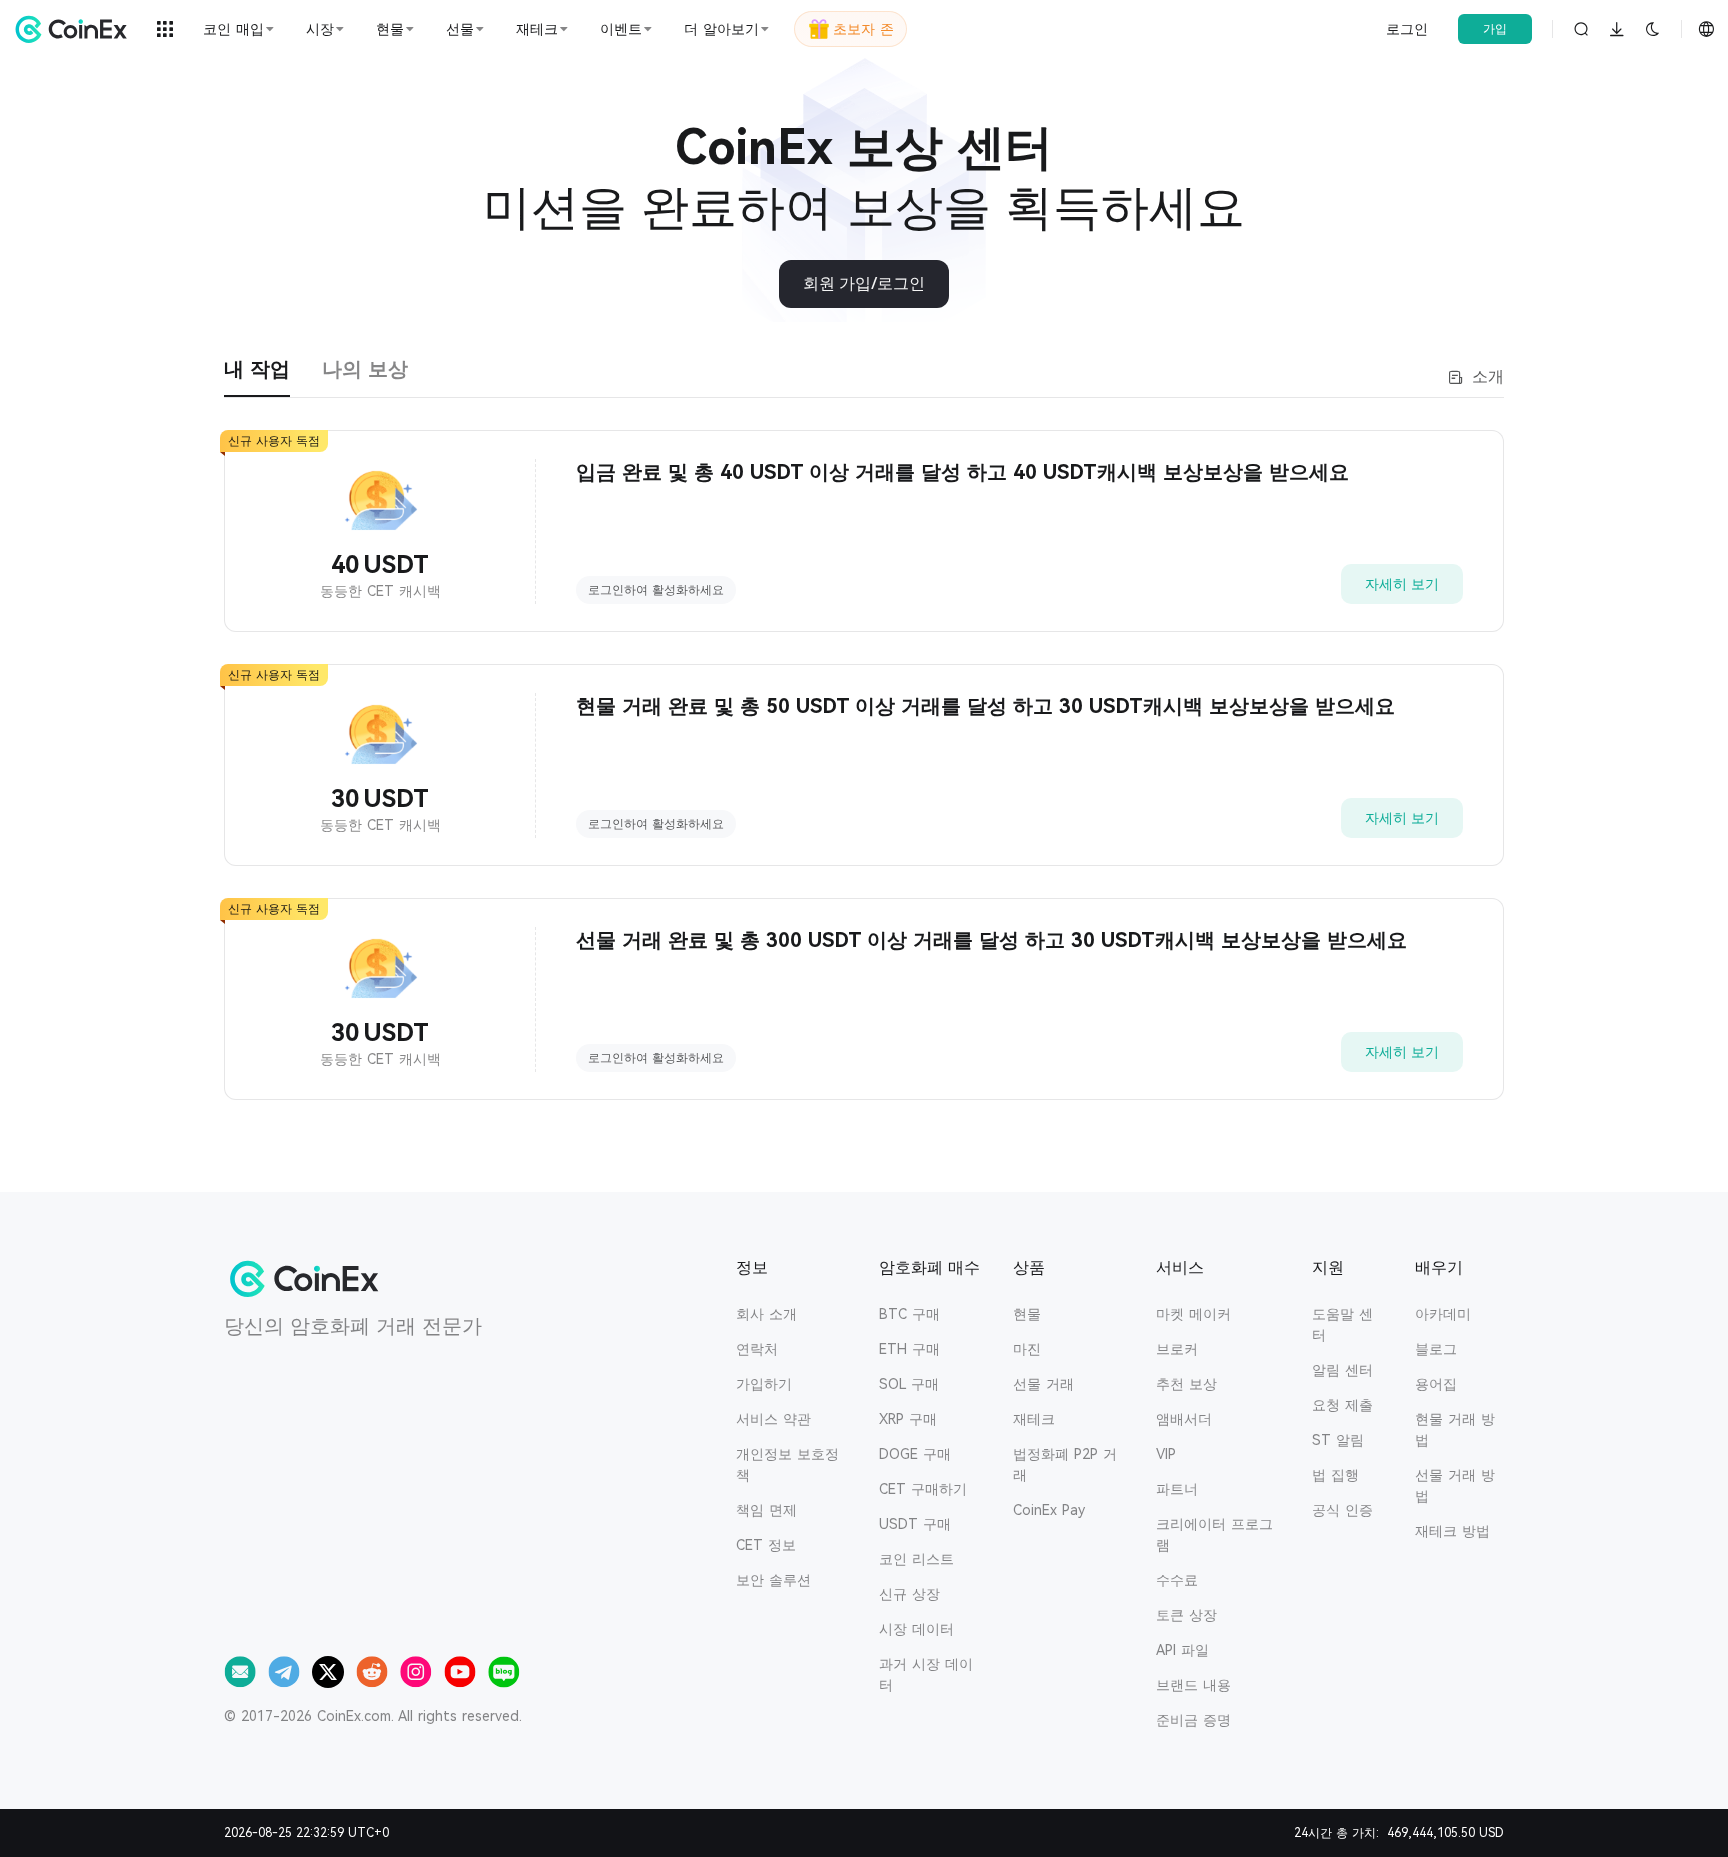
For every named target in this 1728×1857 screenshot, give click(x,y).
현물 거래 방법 (1455, 1429)
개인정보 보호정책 (787, 1464)
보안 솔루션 (773, 1580)
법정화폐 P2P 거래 (1065, 1464)
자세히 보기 (1402, 584)
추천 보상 (1186, 1384)
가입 (1495, 29)
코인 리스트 (916, 1559)
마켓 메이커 (1193, 1314)
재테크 (1034, 1419)
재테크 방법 (1452, 1531)
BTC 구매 (909, 1314)
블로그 (1436, 1349)
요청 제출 (1342, 1405)
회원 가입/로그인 (864, 283)
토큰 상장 (1186, 1615)
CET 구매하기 (923, 1489)
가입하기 (764, 1384)
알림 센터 (1342, 1370)
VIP (1166, 1454)
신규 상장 (909, 1594)
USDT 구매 (915, 1524)
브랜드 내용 (1193, 1685)
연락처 (757, 1349)
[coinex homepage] (76, 29)
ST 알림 (1338, 1440)
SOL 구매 (909, 1384)
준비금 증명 (1193, 1720)
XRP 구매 (908, 1419)
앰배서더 (1184, 1419)
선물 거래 (1043, 1384)
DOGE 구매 (915, 1454)
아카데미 (1443, 1314)
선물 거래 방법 (1455, 1485)
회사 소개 (766, 1314)
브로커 (1177, 1349)
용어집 (1436, 1384)
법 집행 (1335, 1475)
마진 (1027, 1349)
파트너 (1177, 1489)
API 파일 (1182, 1650)
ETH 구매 (909, 1349)
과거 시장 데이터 (926, 1674)
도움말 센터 (1342, 1324)
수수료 (1177, 1580)
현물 (1027, 1314)
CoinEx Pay (1049, 1510)
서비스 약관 (773, 1419)
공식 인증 (1342, 1510)
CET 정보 (766, 1545)
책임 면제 (766, 1510)
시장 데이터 (916, 1629)
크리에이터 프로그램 (1214, 1534)
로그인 (1407, 29)
